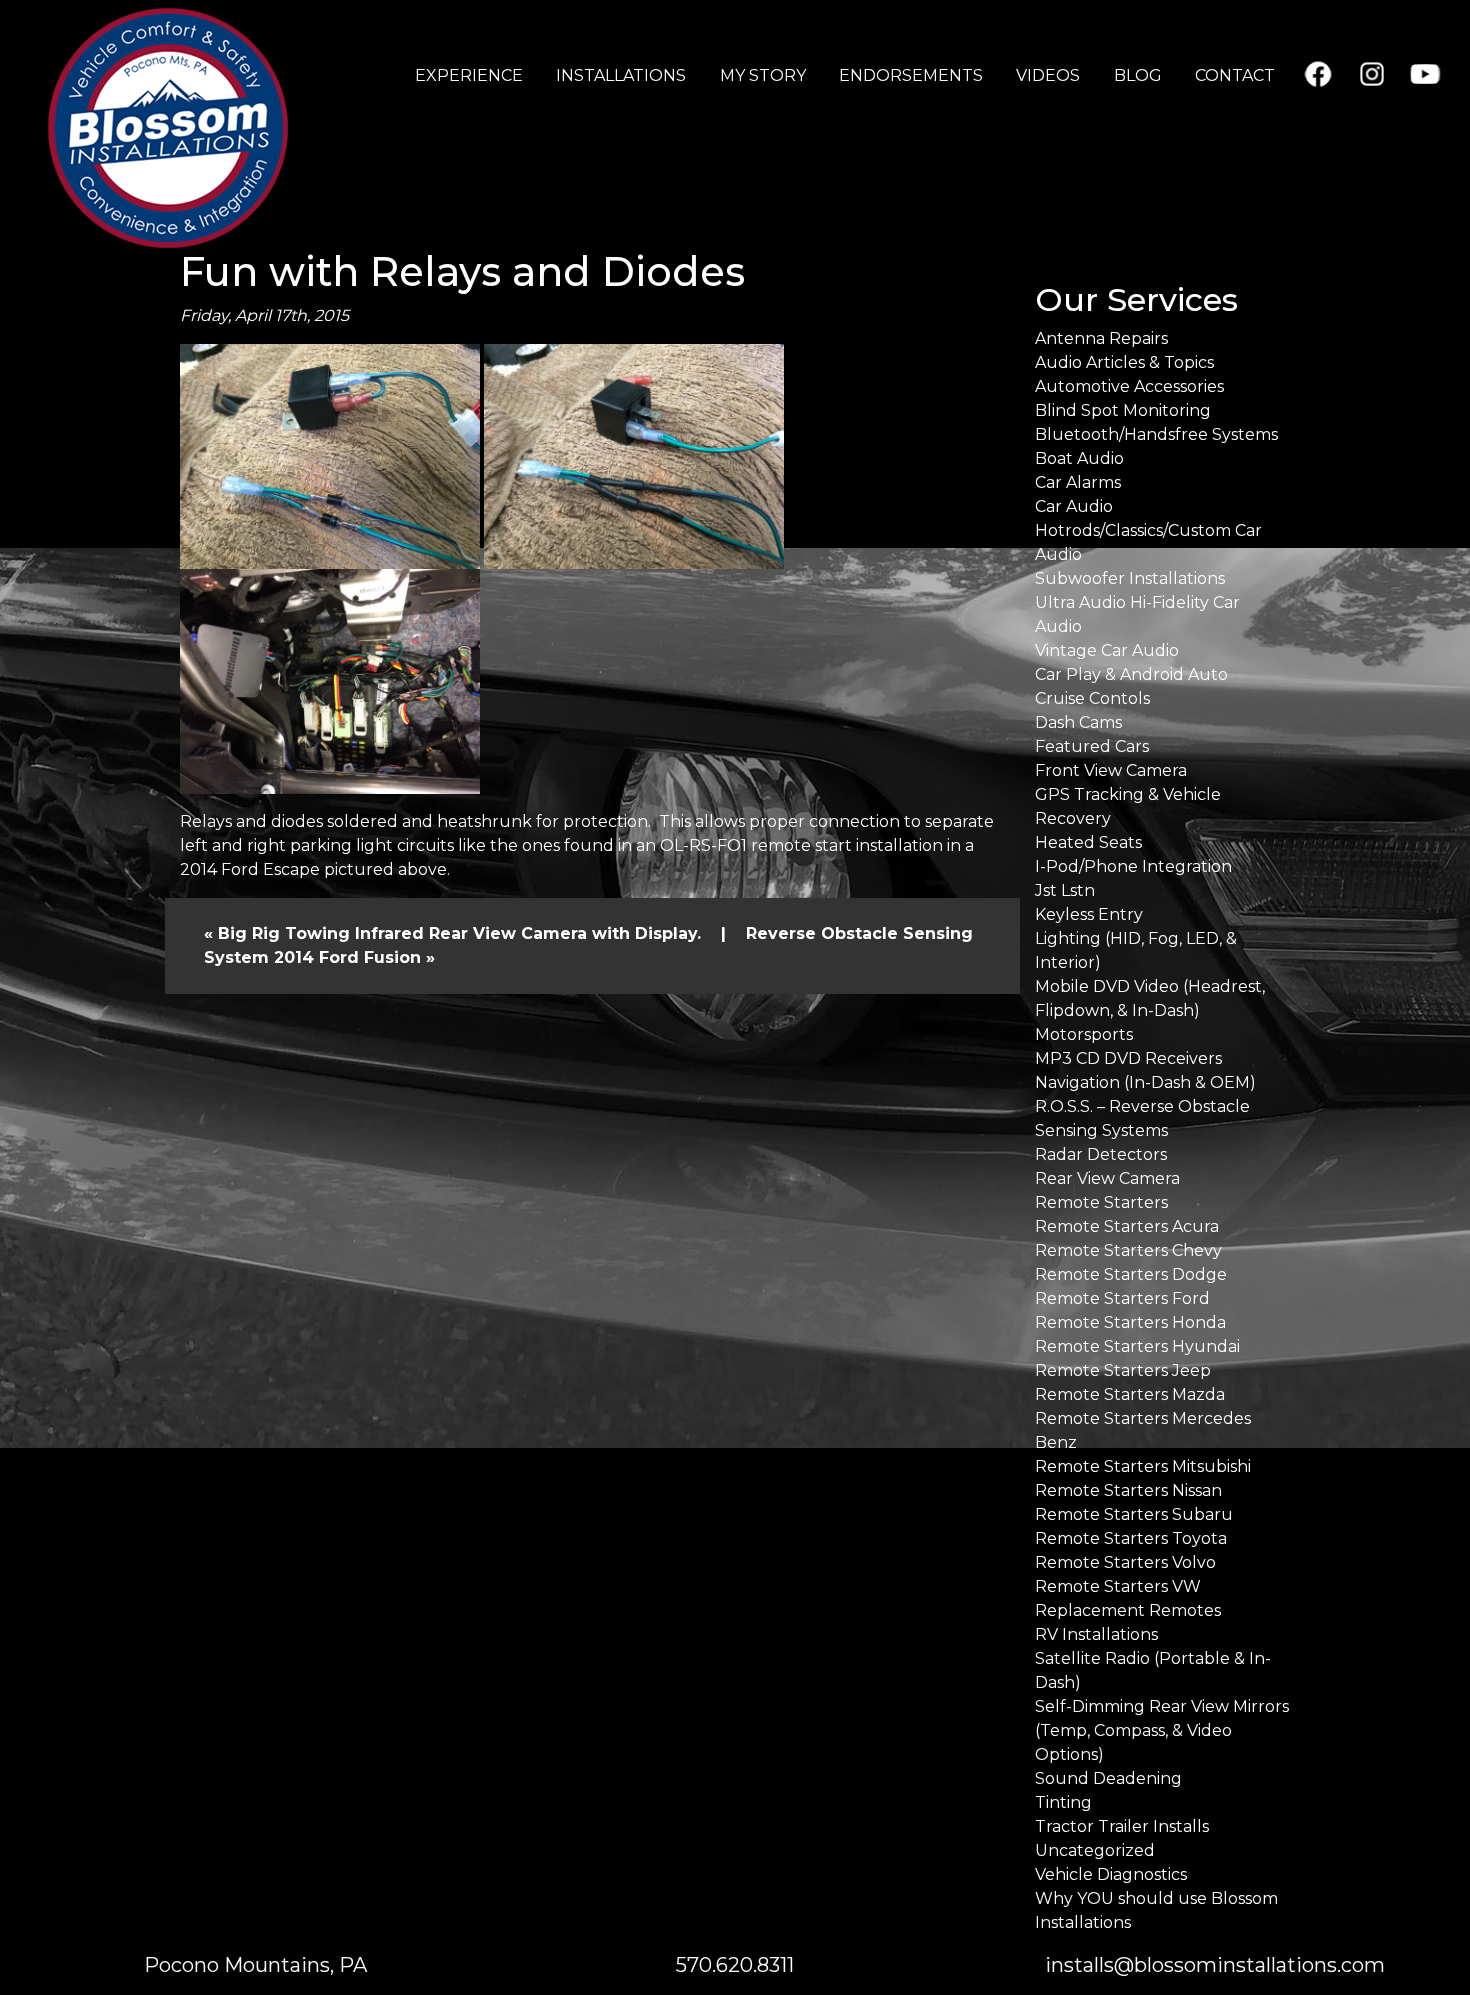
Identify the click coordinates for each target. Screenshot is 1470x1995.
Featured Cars (1092, 746)
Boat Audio (1079, 458)
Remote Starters (1101, 1202)
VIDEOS (1048, 75)
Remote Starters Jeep (1123, 1370)
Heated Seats (1088, 842)
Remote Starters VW (1118, 1586)
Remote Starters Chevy (1128, 1250)
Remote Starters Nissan (1128, 1490)
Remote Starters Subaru (1134, 1514)
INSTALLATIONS (621, 75)
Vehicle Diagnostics (1111, 1874)
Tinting (1063, 1802)
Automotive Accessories (1129, 386)
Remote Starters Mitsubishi (1143, 1466)
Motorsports (1084, 1034)
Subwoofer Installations (1130, 578)
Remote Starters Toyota (1131, 1538)
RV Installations (1096, 1634)
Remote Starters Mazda (1130, 1394)
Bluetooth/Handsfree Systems (1156, 434)
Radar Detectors (1101, 1154)
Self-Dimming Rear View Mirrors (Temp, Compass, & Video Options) (1162, 1730)
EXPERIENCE (469, 75)
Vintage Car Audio (1107, 650)
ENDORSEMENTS (911, 75)
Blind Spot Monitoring (1123, 410)
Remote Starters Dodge (1131, 1274)
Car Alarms (1078, 482)
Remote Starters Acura (1127, 1226)
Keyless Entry (1089, 914)
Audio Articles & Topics (1124, 362)
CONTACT (1235, 75)
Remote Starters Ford (1122, 1298)
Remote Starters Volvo (1125, 1562)
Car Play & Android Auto (1131, 674)
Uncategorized (1095, 1850)
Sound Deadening (1108, 1778)
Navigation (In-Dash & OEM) (1145, 1082)
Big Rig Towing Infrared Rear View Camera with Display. (459, 933)
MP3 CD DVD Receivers (1128, 1058)
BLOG (1138, 75)
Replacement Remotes (1128, 1610)
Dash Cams (1078, 722)
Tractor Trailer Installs (1122, 1826)
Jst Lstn (1065, 890)
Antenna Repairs (1101, 338)
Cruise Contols (1092, 698)
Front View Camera (1111, 770)
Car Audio (1074, 506)
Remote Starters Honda (1130, 1322)
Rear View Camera (1107, 1178)
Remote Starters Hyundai (1137, 1346)
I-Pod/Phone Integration (1133, 866)
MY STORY (763, 75)
